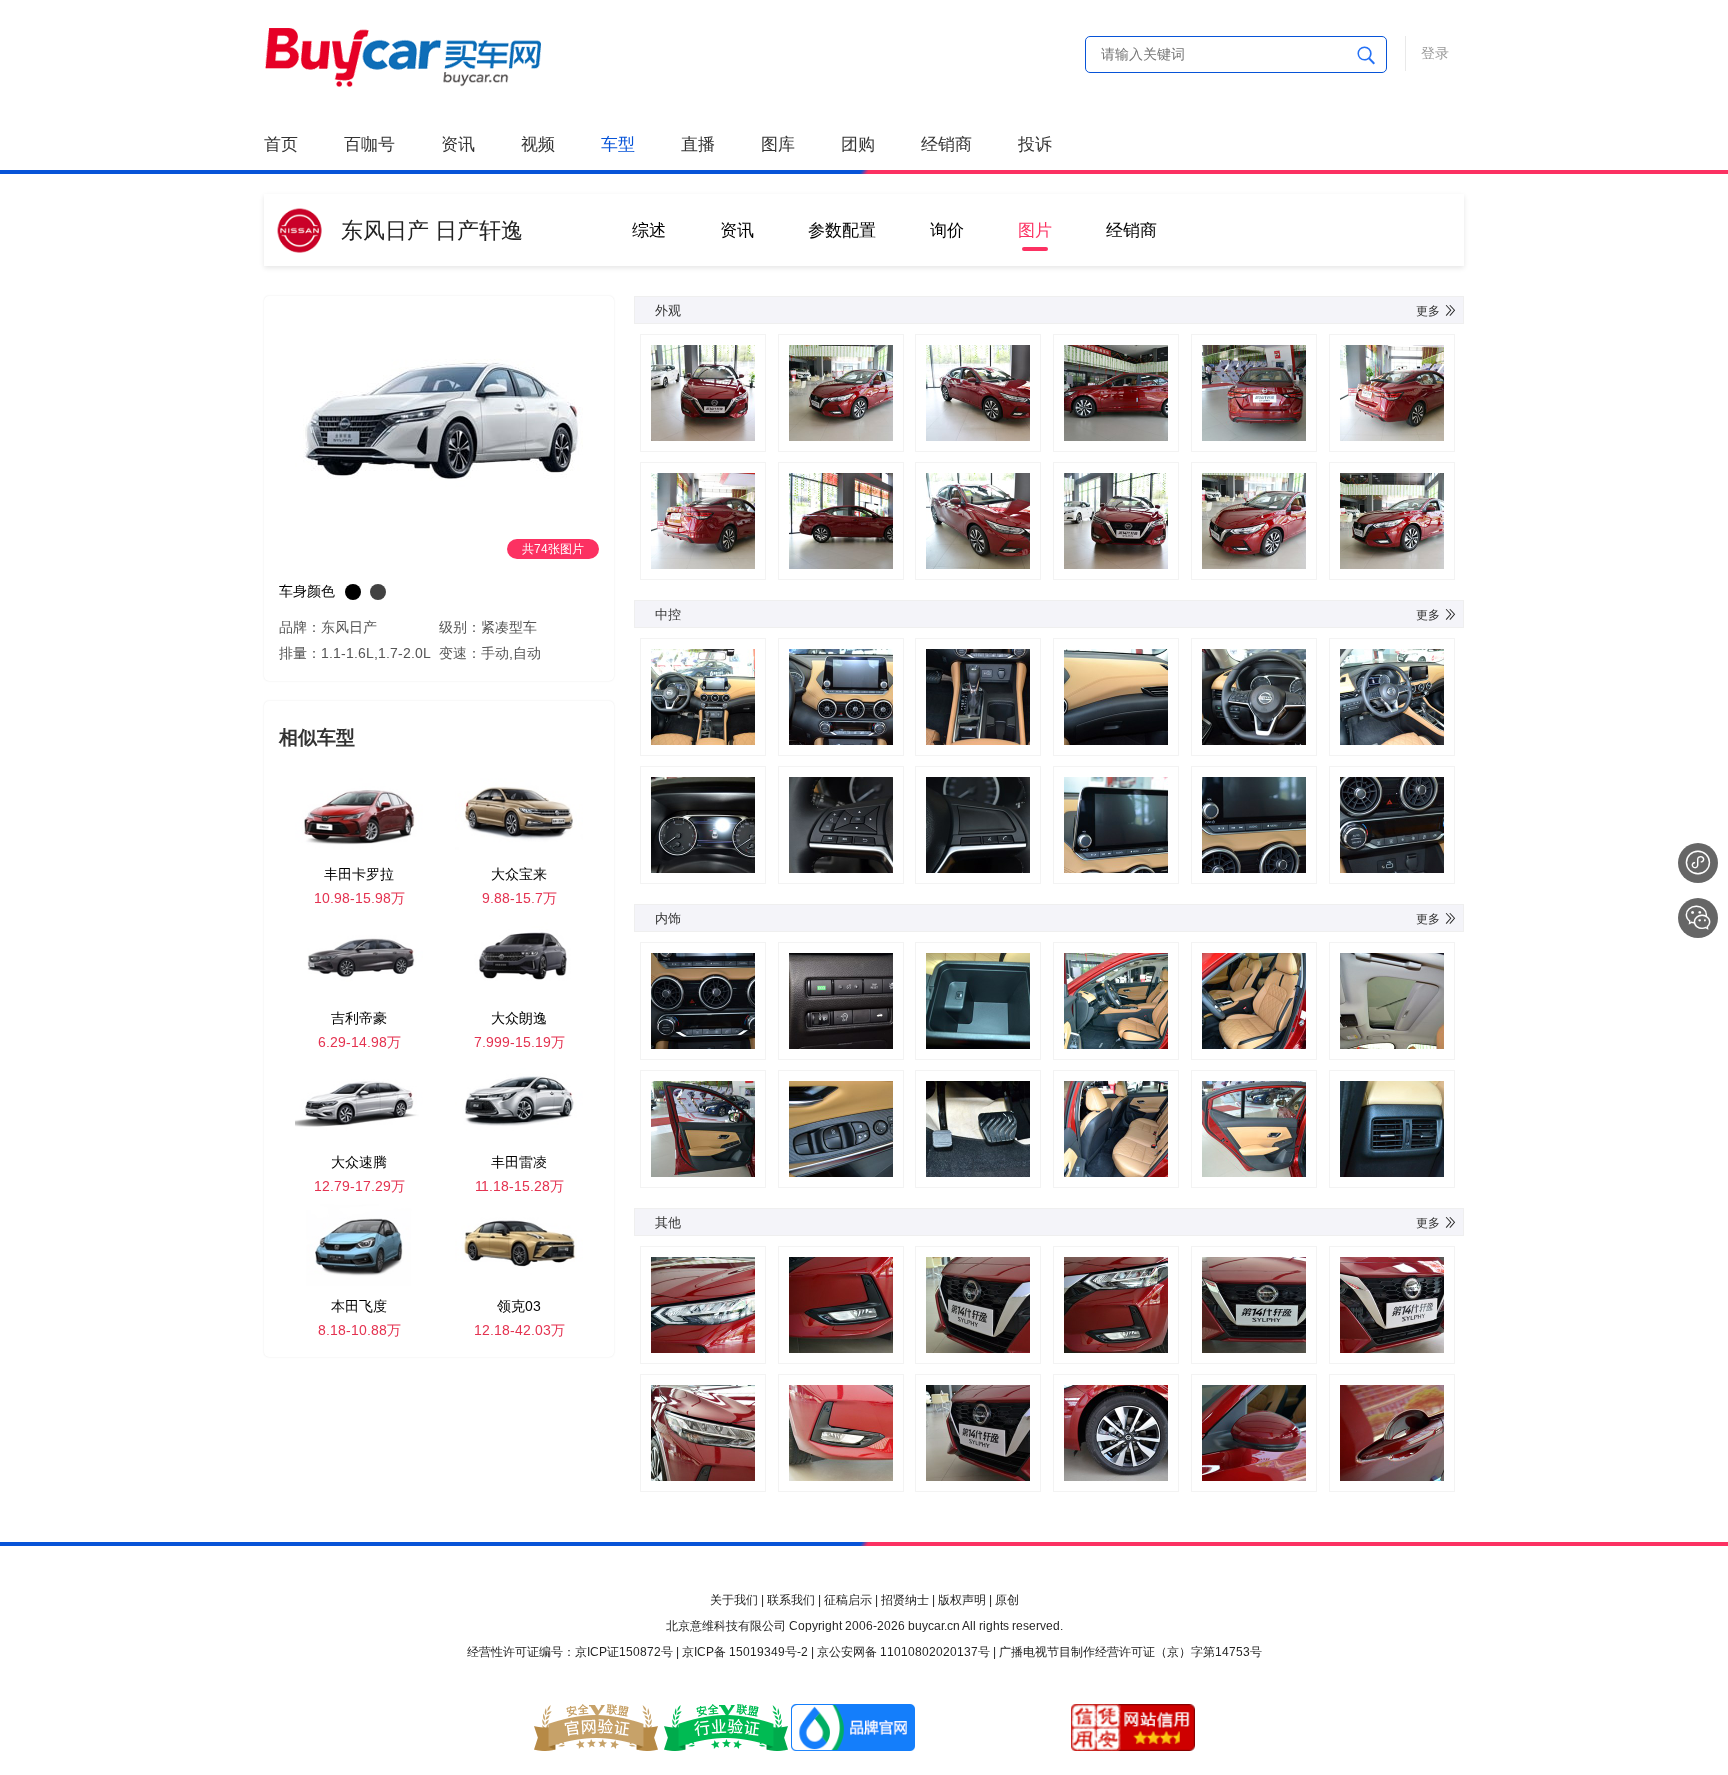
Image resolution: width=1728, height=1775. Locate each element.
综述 (649, 230)
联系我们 (791, 1600)
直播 (698, 144)
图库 (778, 144)
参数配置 (842, 230)
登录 (1435, 53)
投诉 (1035, 144)
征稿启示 (848, 1600)
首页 (281, 144)
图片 (1035, 230)
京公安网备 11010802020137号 (903, 1652)
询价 (947, 230)
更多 (1428, 311)
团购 (858, 144)
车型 (618, 144)
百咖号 (369, 144)
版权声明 (962, 1600)
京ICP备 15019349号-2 (745, 1652)
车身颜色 (307, 591)
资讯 (458, 144)
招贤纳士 (905, 1600)
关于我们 (734, 1600)
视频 (538, 144)
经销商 (946, 144)
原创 (1007, 1600)
